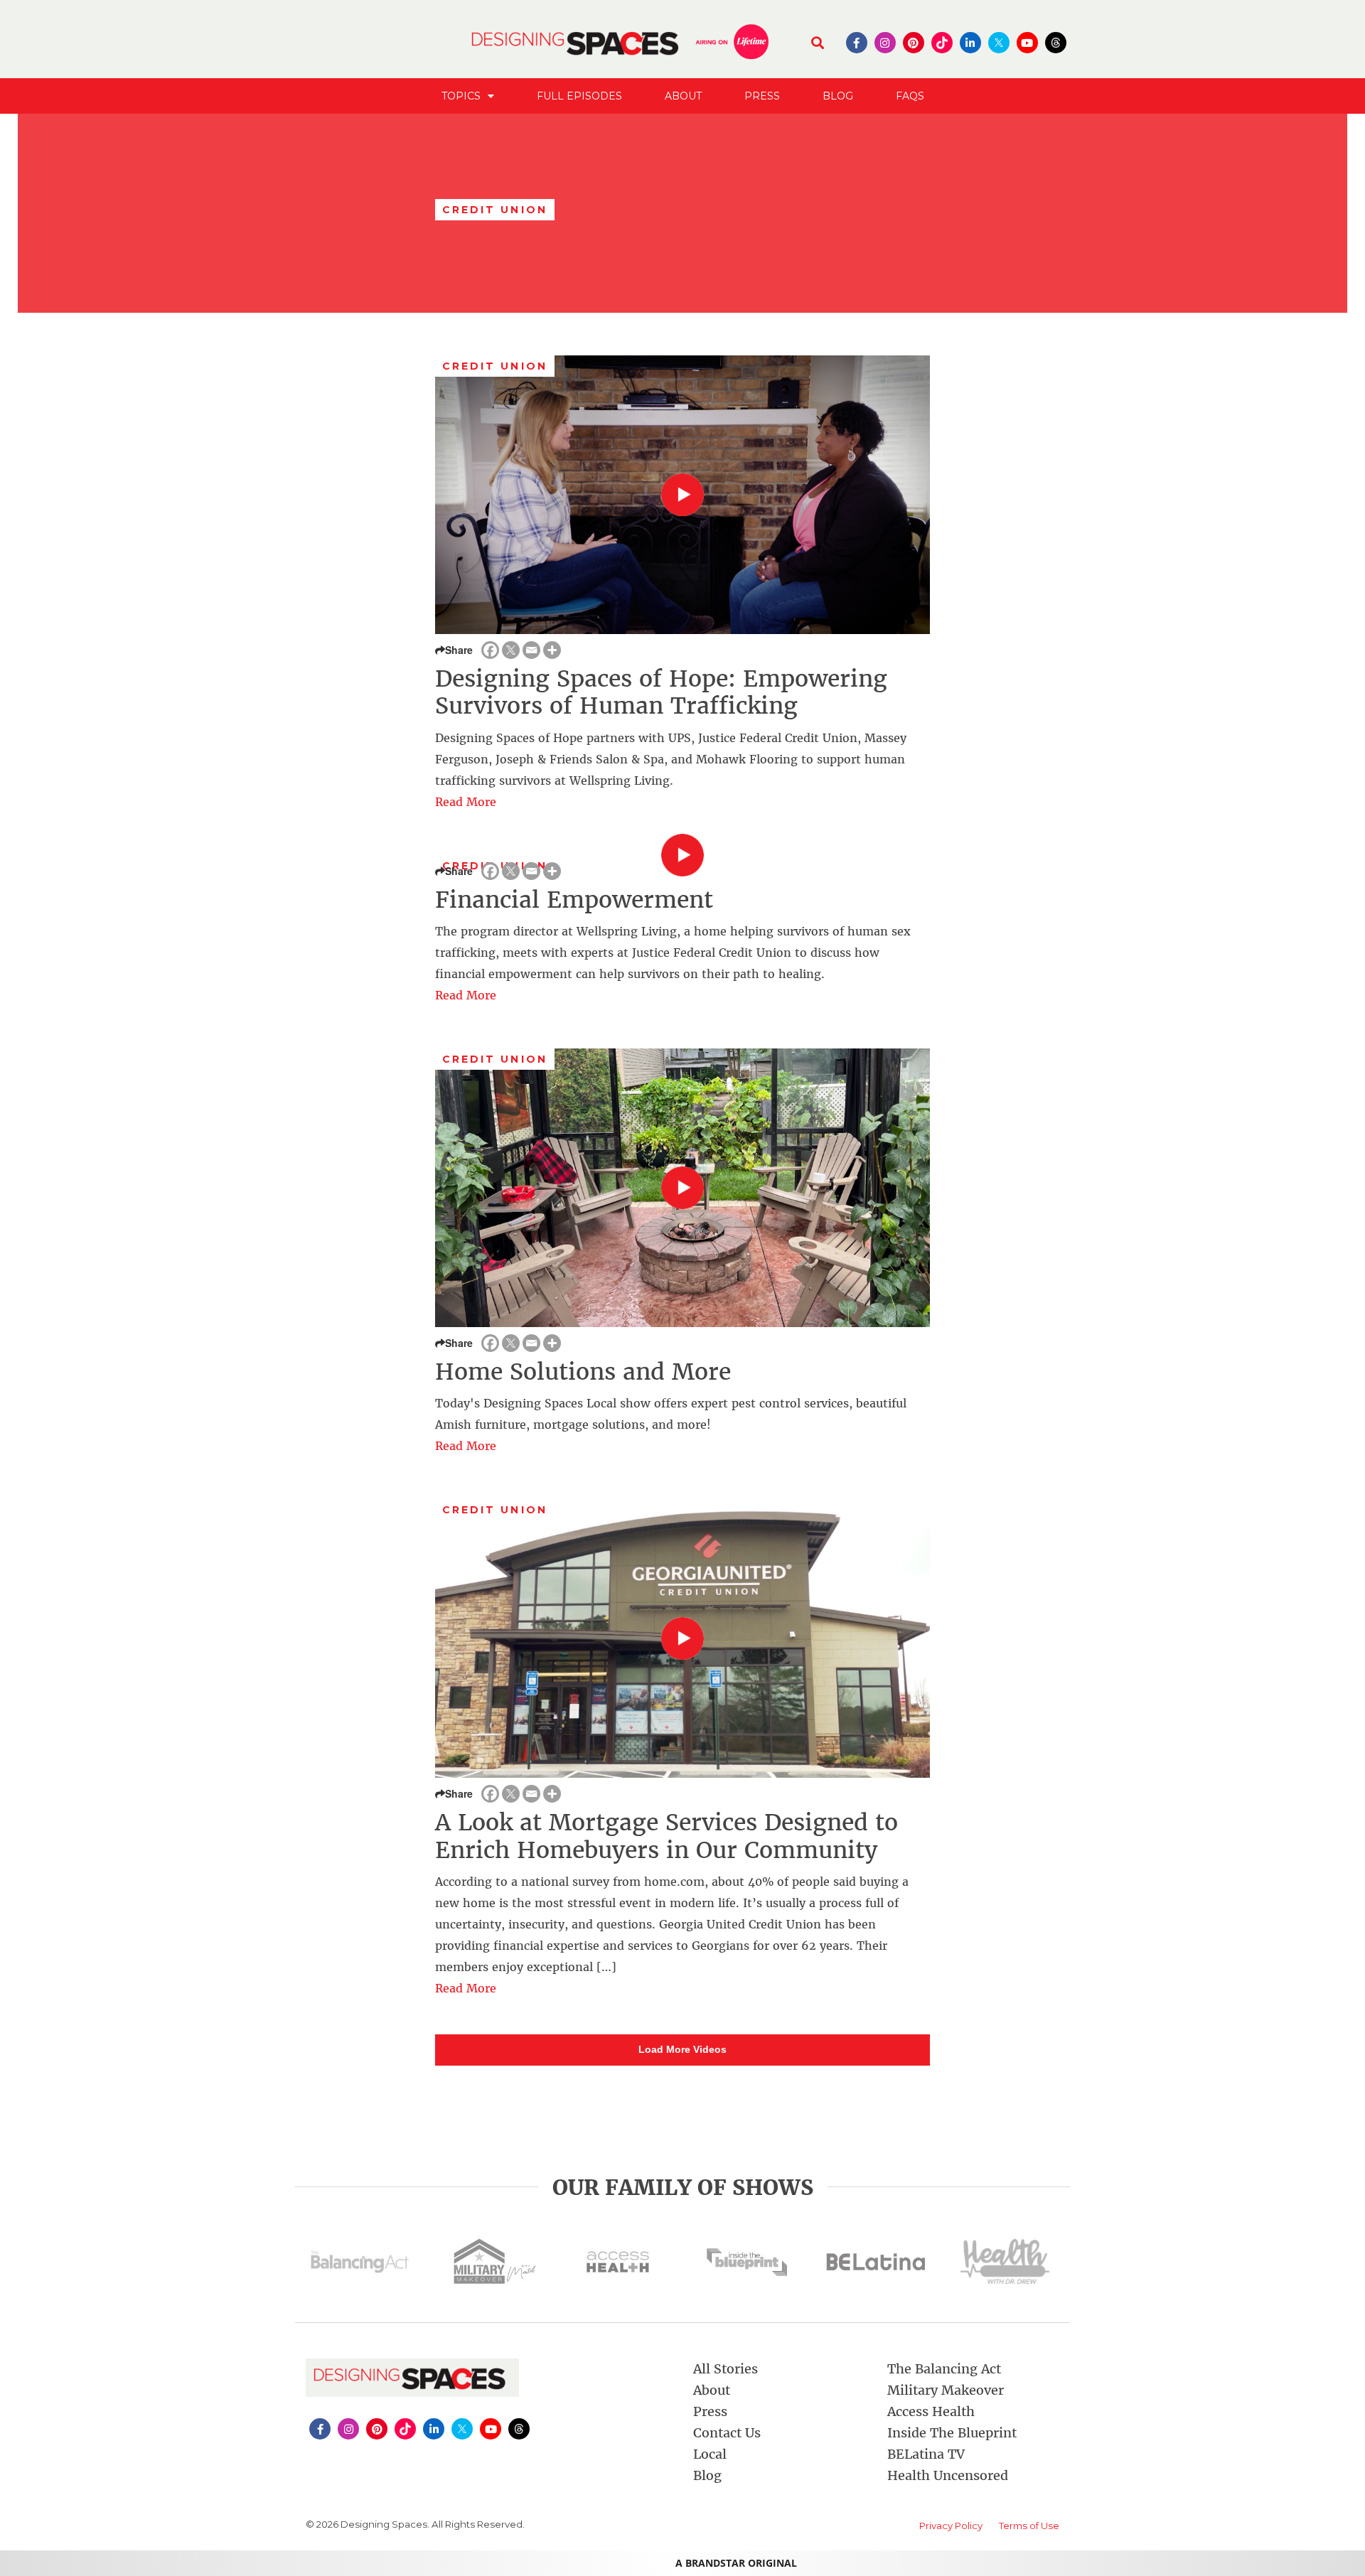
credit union (495, 366)
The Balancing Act (944, 2369)
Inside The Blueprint (952, 2433)
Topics (461, 96)
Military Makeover (946, 2390)
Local (710, 2454)
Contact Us (727, 2433)
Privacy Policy (951, 2526)
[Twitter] (511, 650)
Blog (838, 96)
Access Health (931, 2411)
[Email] (531, 650)
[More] (552, 650)
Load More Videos (682, 2049)
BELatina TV (926, 2454)
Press (762, 96)
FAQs (910, 96)
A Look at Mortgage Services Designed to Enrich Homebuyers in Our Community (667, 1836)
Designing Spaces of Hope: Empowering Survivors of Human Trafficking (661, 692)
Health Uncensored (948, 2475)
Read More (466, 802)
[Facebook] (490, 650)
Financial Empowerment (574, 900)
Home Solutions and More (583, 1372)
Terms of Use (1029, 2526)
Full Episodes (579, 96)
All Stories (726, 2369)
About (683, 96)
